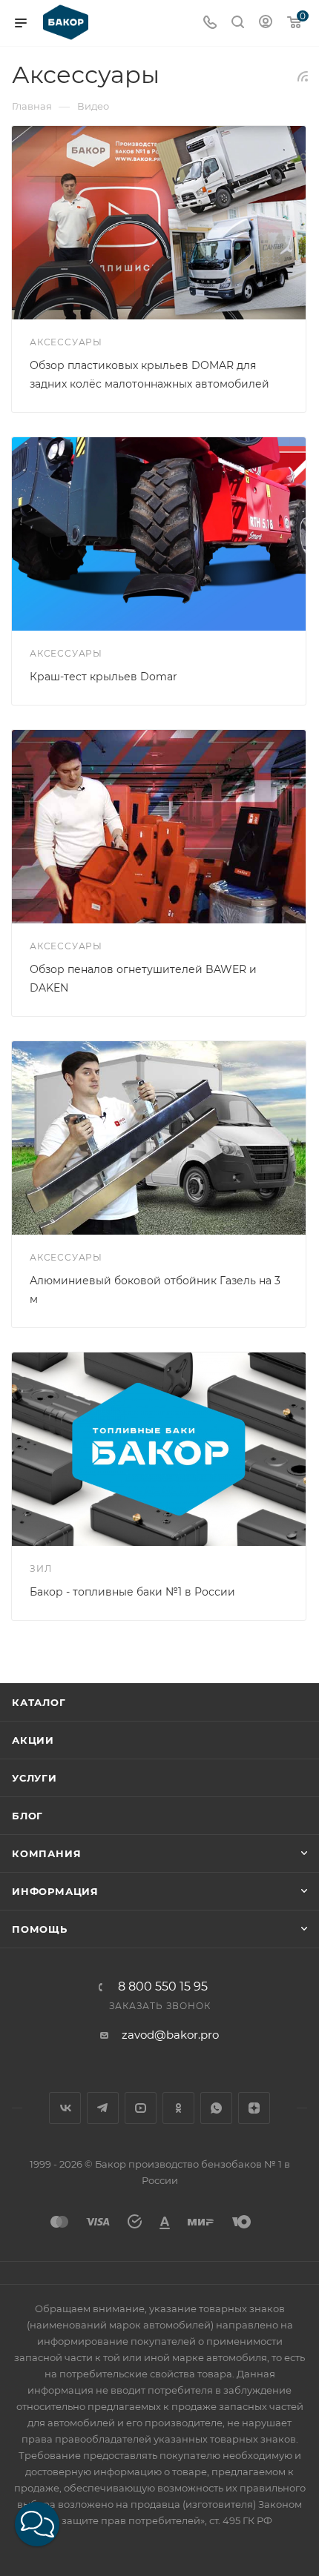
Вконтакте (65, 2108)
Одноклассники (178, 2108)
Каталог (39, 1702)
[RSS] (303, 76)
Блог (27, 1816)
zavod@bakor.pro (170, 2035)
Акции (33, 1740)
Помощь (40, 1929)
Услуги (34, 1778)
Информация (55, 1891)
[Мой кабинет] (266, 23)
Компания (46, 1853)
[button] (37, 2524)
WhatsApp (216, 2108)
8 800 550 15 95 (163, 1987)
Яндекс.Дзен (254, 2108)
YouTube (141, 2108)
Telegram (103, 2108)
